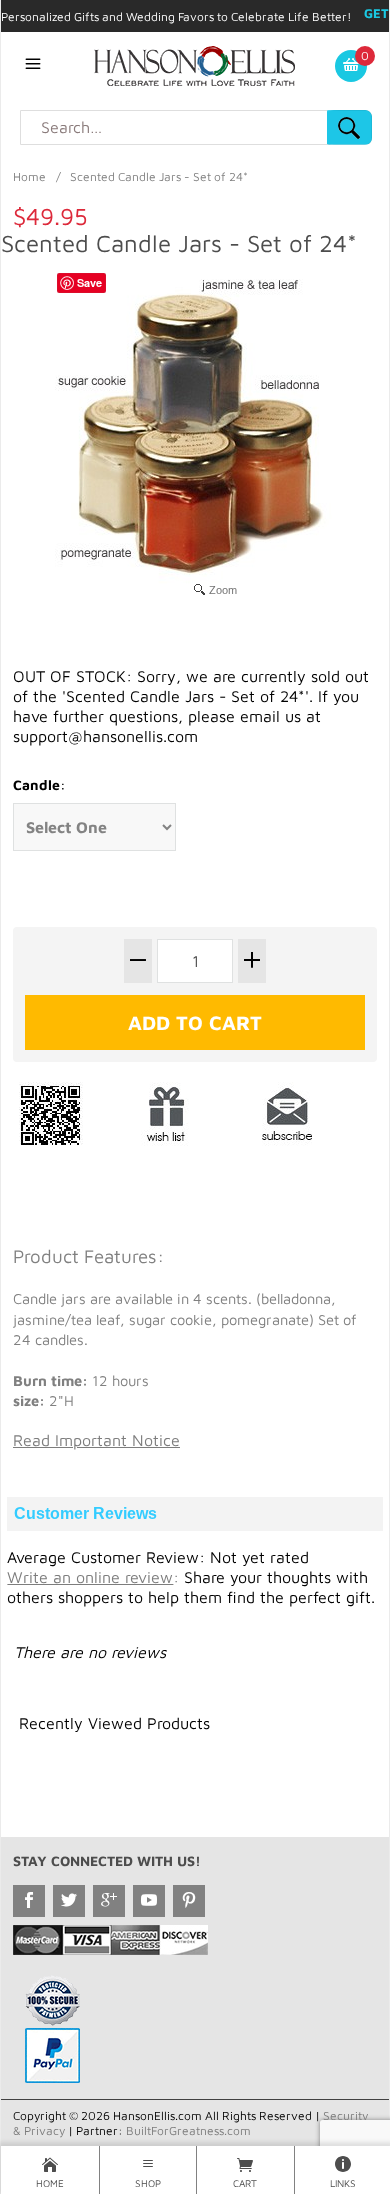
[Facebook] (29, 1901)
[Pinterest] (189, 1901)
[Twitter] (69, 1901)
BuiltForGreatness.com (188, 2130)
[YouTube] (149, 1901)
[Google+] (109, 1901)
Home (29, 176)
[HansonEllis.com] (194, 64)
